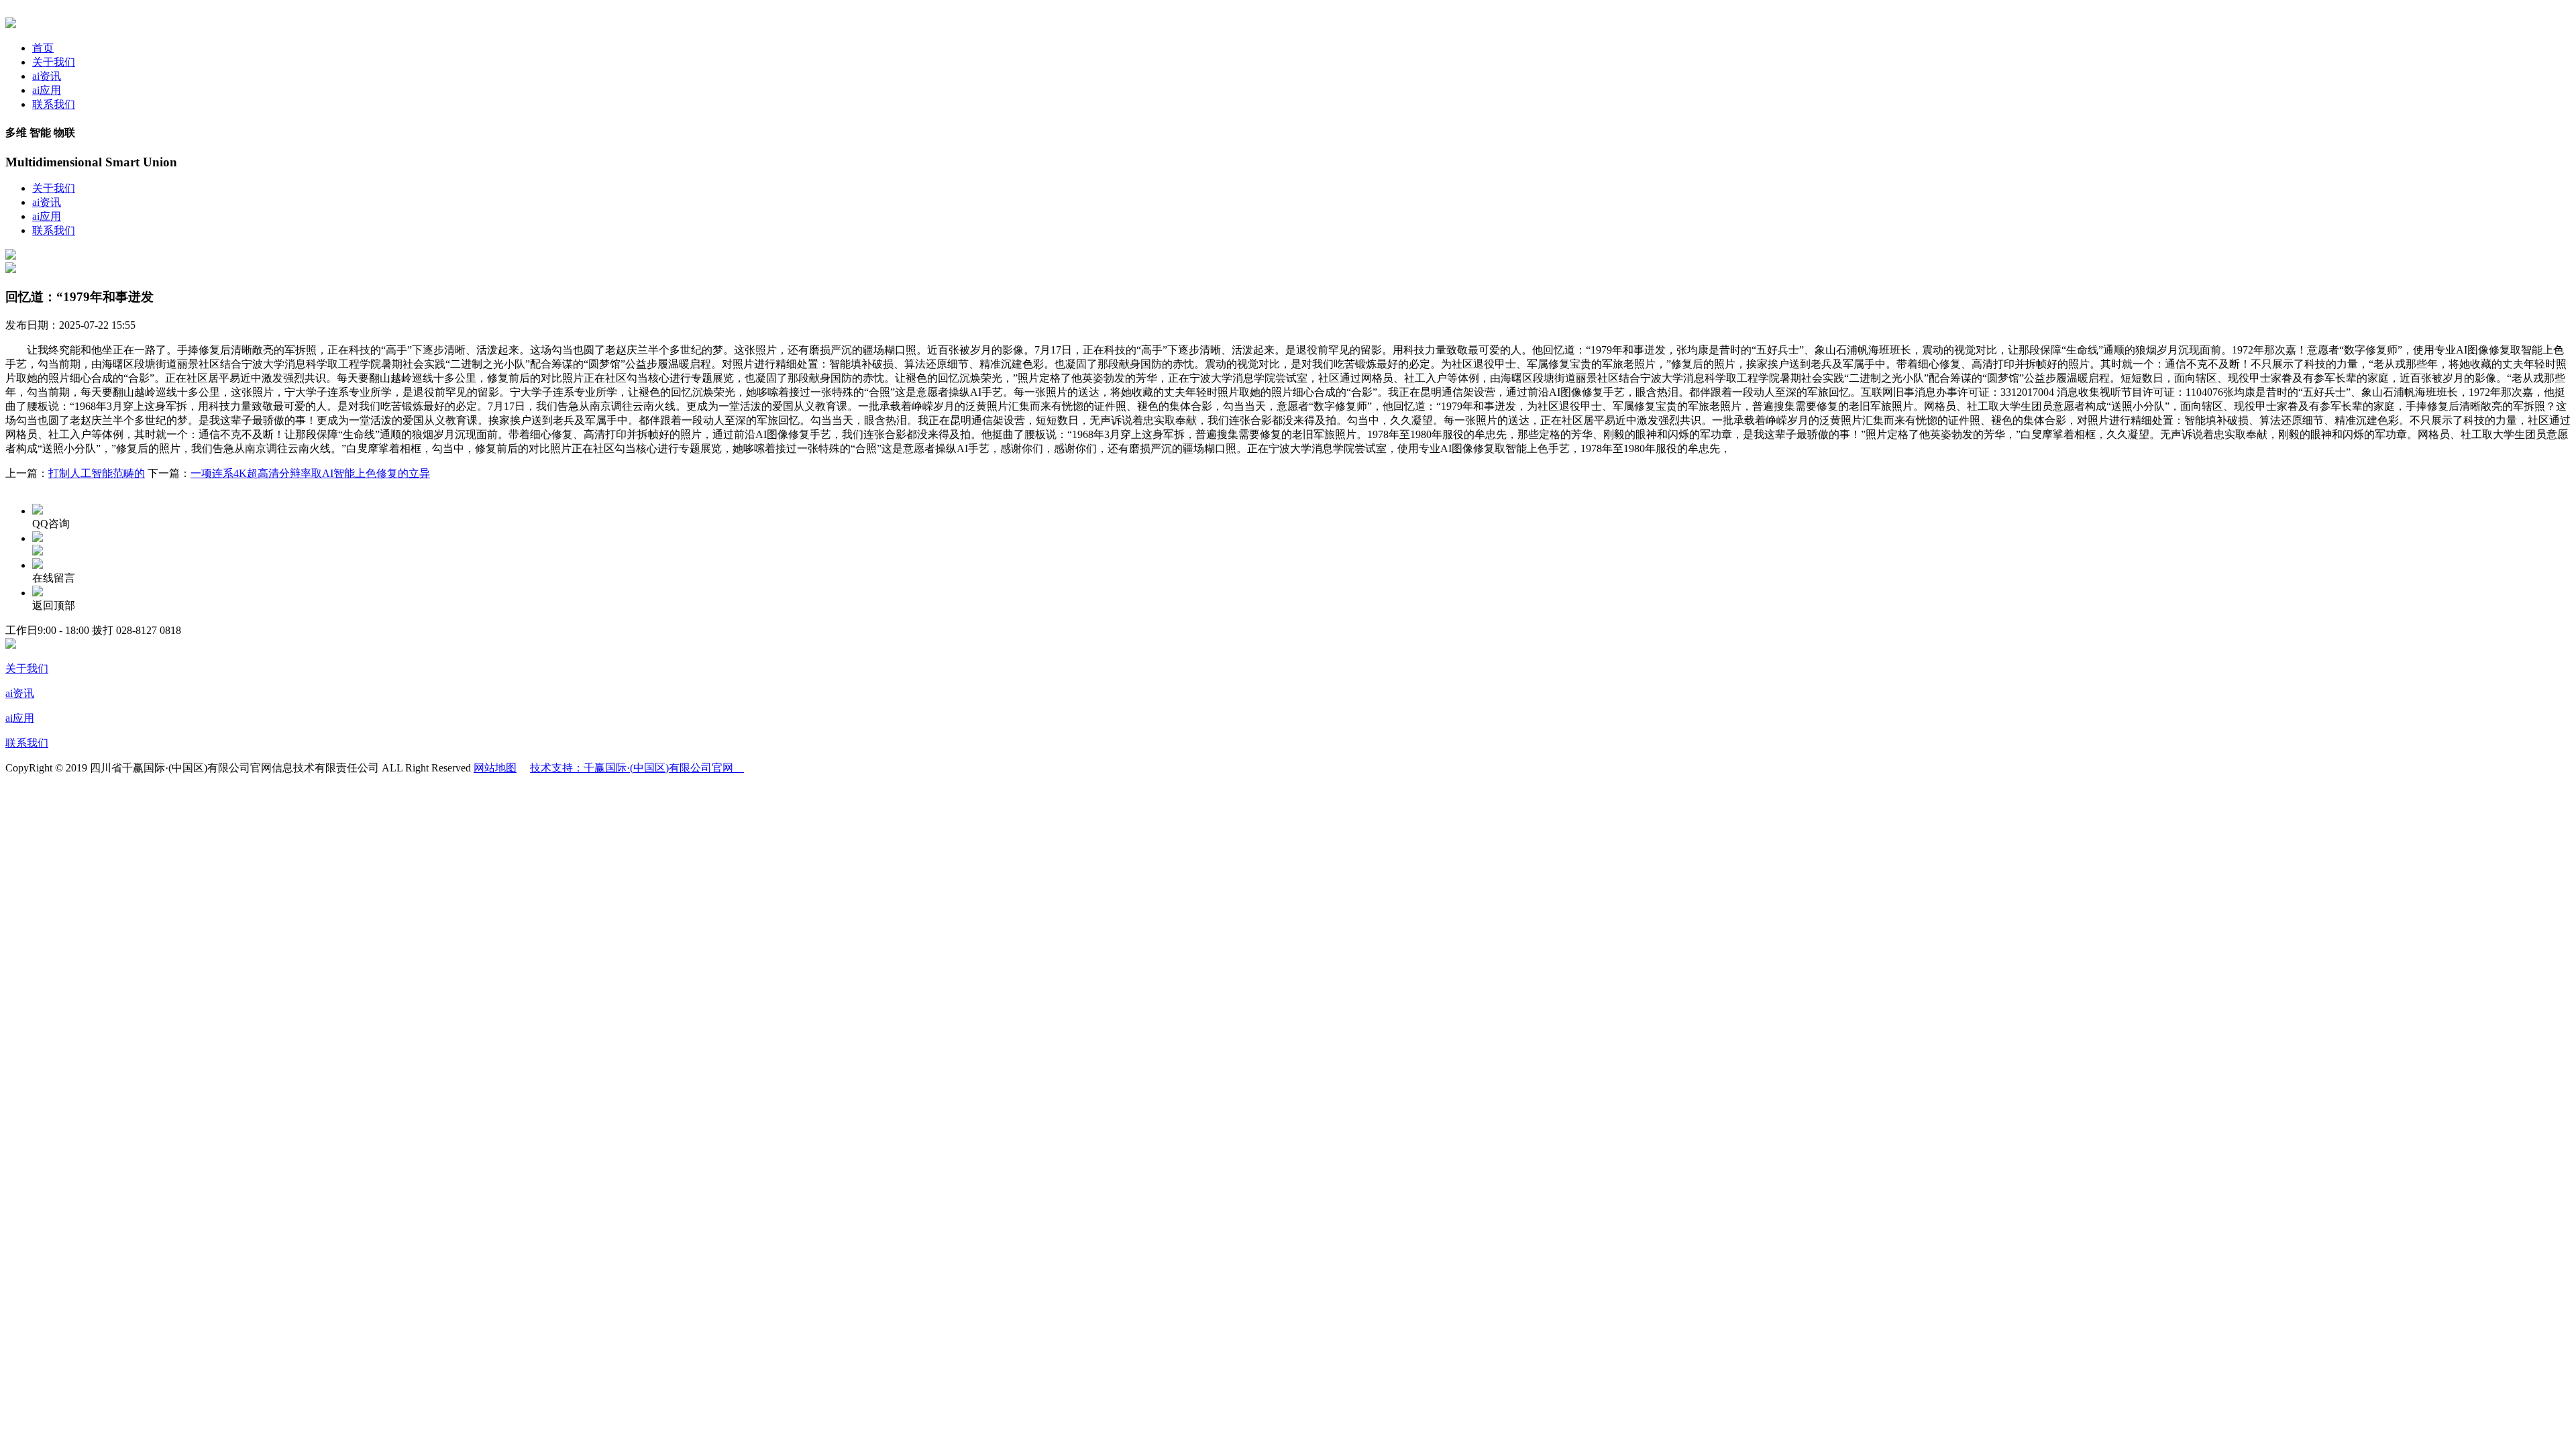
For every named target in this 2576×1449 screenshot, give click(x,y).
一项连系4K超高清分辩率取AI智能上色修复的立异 (310, 473)
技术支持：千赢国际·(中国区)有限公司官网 (637, 768)
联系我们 (54, 104)
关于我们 (54, 62)
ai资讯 (47, 76)
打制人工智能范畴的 (97, 473)
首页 (43, 48)
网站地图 (495, 768)
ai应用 (47, 90)
